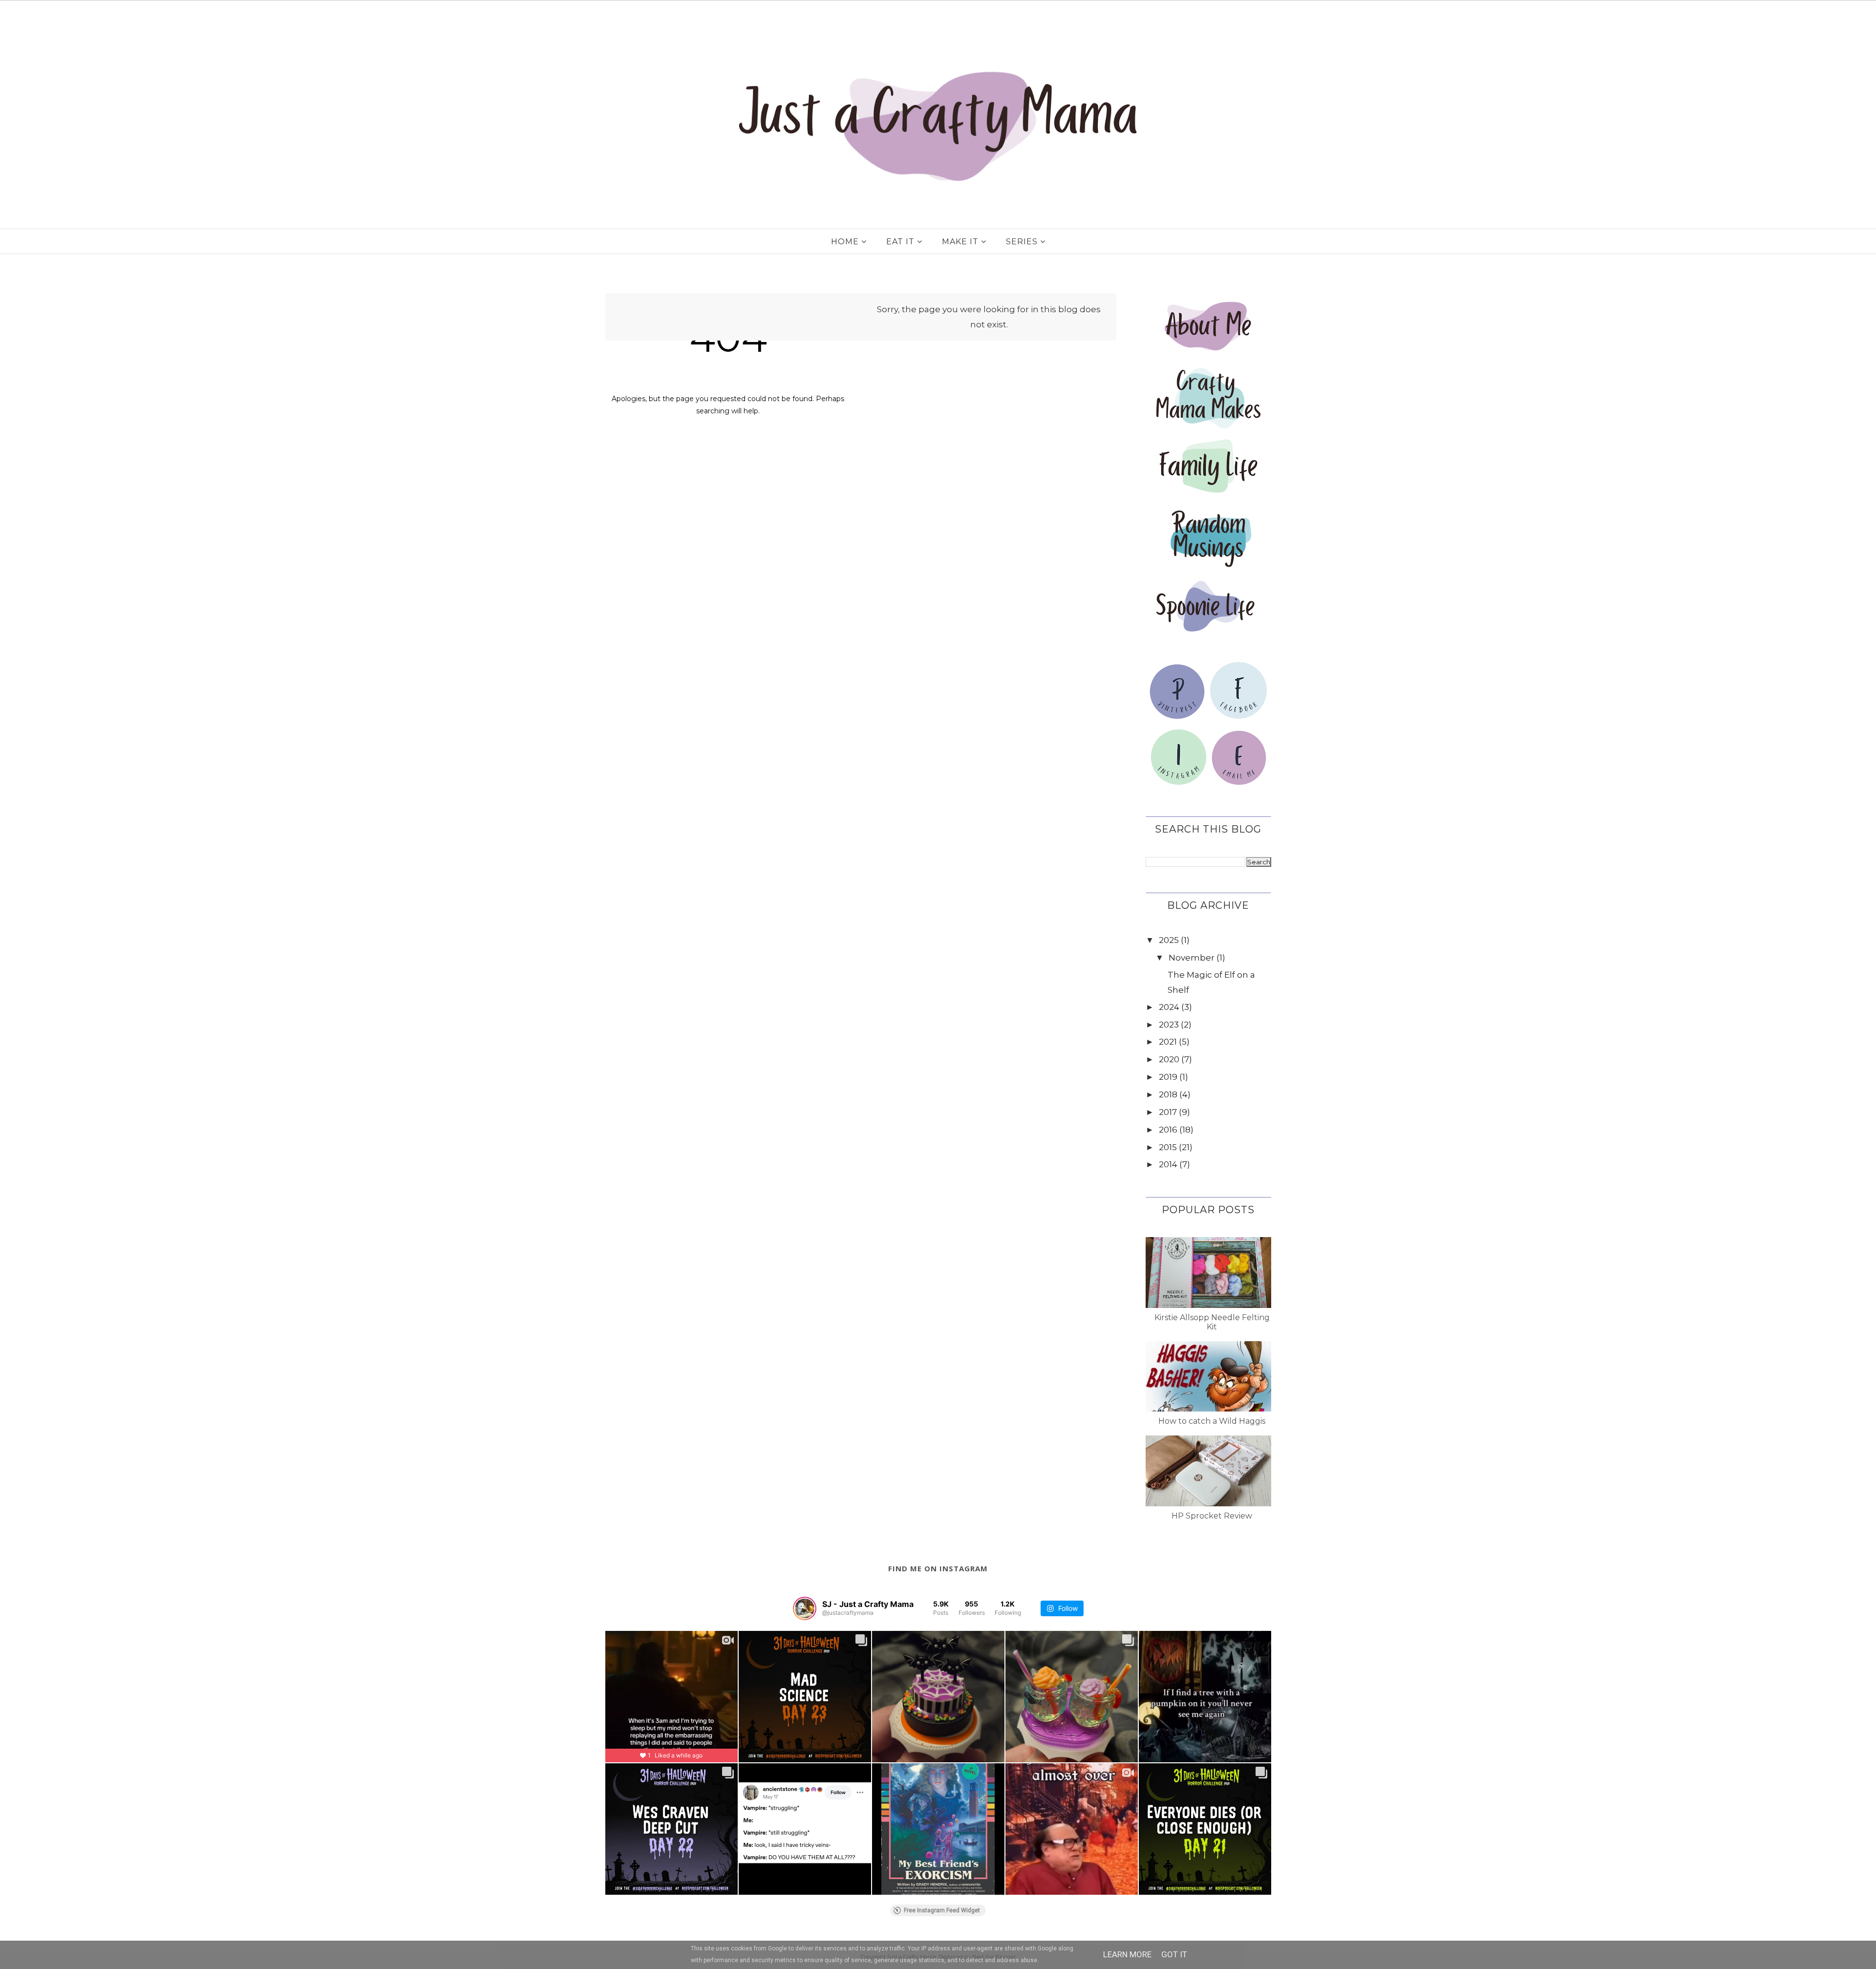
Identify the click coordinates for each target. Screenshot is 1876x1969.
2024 (1169, 1007)
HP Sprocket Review (1212, 1516)
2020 (1169, 1059)
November (1192, 958)
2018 (1168, 1094)
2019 (1168, 1077)
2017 (1168, 1112)
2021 (1168, 1042)
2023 (1169, 1025)
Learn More (1127, 1954)
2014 (1168, 1164)
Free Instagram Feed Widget (942, 1910)
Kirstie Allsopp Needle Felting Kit (1212, 1322)
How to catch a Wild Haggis (1212, 1421)
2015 (1168, 1147)
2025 (1169, 940)
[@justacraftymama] (805, 1608)
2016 (1168, 1130)
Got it (1174, 1954)
